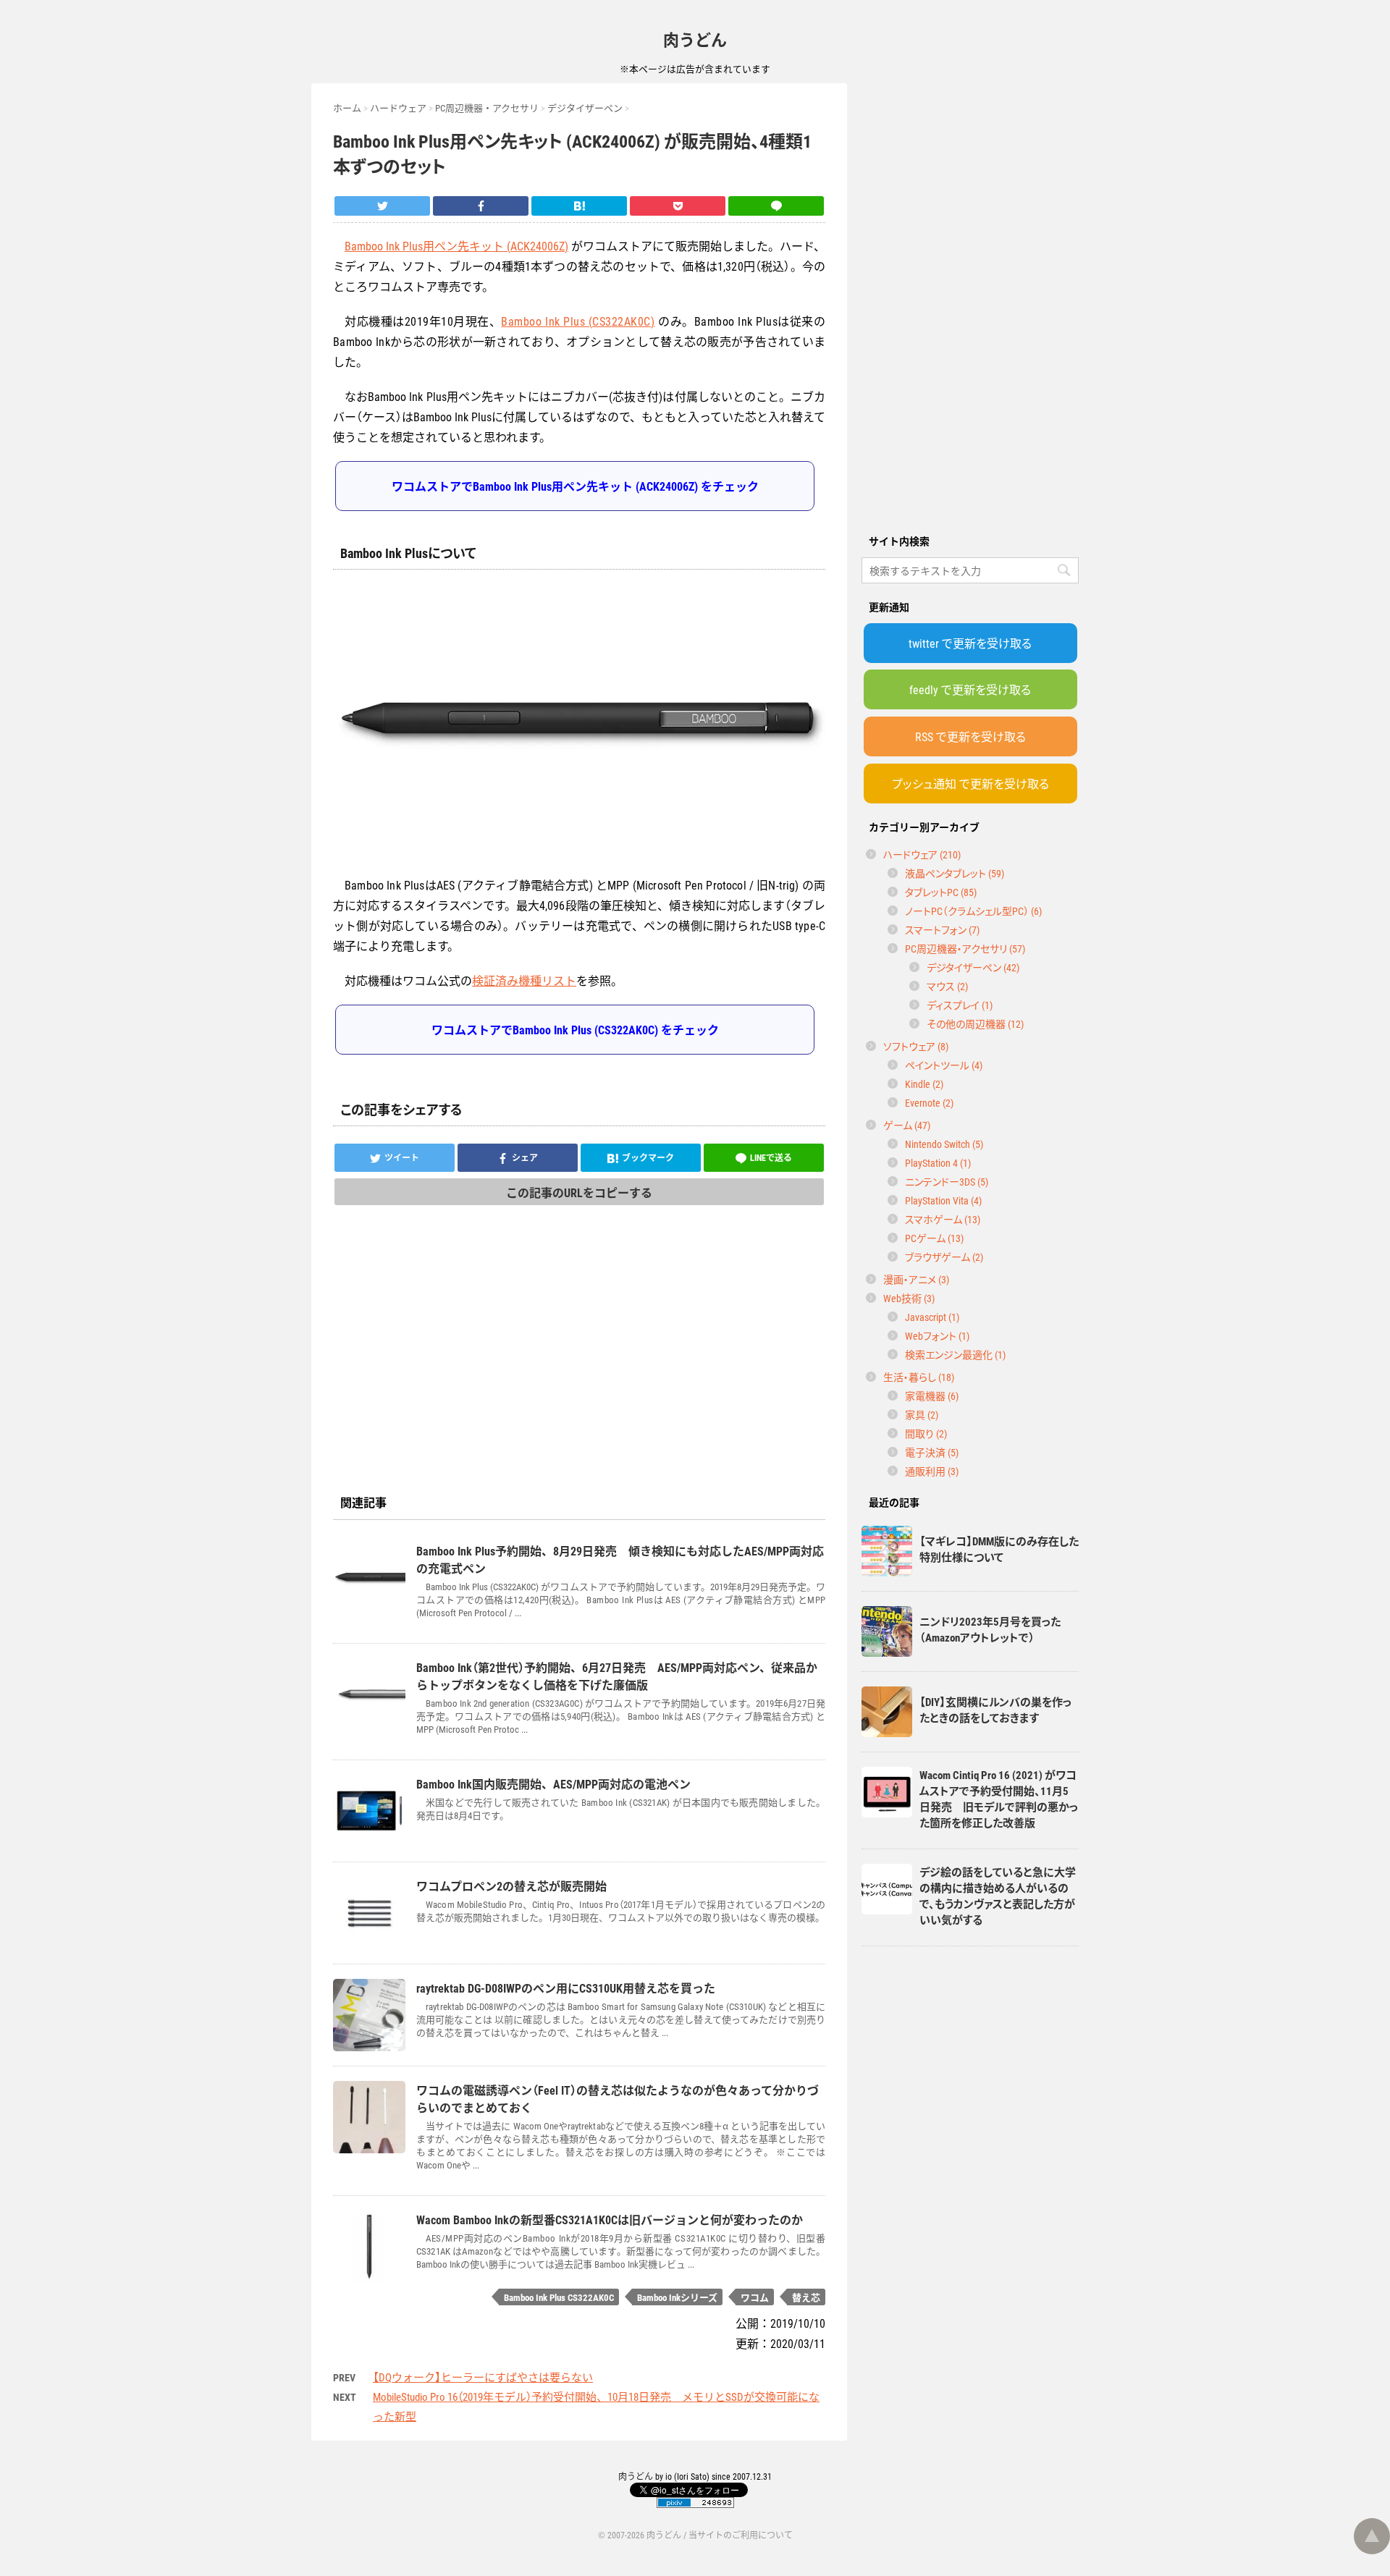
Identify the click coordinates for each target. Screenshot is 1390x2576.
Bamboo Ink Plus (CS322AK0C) (578, 321)
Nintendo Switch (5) (944, 1144)
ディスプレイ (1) (960, 1005)
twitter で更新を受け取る (970, 643)
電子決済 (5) (932, 1452)
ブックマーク (648, 1157)
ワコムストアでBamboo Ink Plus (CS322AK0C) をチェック (575, 1029)
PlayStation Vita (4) (943, 1200)
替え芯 (806, 2297)
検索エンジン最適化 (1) (955, 1354)
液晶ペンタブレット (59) (955, 873)
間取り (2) (926, 1433)
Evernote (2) (929, 1102)
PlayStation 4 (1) (938, 1162)
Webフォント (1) (937, 1335)
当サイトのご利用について (741, 2535)
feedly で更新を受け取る (970, 689)
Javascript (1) (932, 1317)
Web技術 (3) (909, 1298)
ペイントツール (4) (944, 1065)
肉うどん (695, 39)
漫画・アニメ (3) (916, 1279)
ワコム (755, 2297)
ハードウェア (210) (922, 854)
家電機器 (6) (932, 1395)
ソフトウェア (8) (916, 1046)
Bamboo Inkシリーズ (677, 2297)
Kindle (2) (924, 1084)
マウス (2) (947, 986)
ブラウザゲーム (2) (944, 1257)
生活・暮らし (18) (919, 1377)
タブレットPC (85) (941, 892)
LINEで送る (771, 1157)
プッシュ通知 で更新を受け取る (970, 783)
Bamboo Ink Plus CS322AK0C (559, 2297)
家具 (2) (922, 1414)
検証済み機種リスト (524, 980)
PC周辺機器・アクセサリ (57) (965, 948)
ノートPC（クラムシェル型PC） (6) (973, 911)
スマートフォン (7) (942, 929)
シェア (525, 1157)
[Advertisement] (970, 300)
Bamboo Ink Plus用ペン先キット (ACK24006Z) (456, 245)
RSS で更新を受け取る (970, 736)
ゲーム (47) (907, 1125)
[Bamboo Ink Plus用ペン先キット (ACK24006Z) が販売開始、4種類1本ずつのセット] (579, 206)
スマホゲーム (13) (943, 1219)
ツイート (402, 1157)
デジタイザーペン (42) (973, 967)
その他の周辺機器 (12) (975, 1023)
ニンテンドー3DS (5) (947, 1181)
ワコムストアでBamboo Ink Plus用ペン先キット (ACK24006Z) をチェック (575, 486)
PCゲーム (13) (934, 1238)
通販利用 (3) (932, 1471)
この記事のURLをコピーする (579, 1192)
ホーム (347, 107)
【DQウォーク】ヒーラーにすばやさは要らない (483, 2377)
